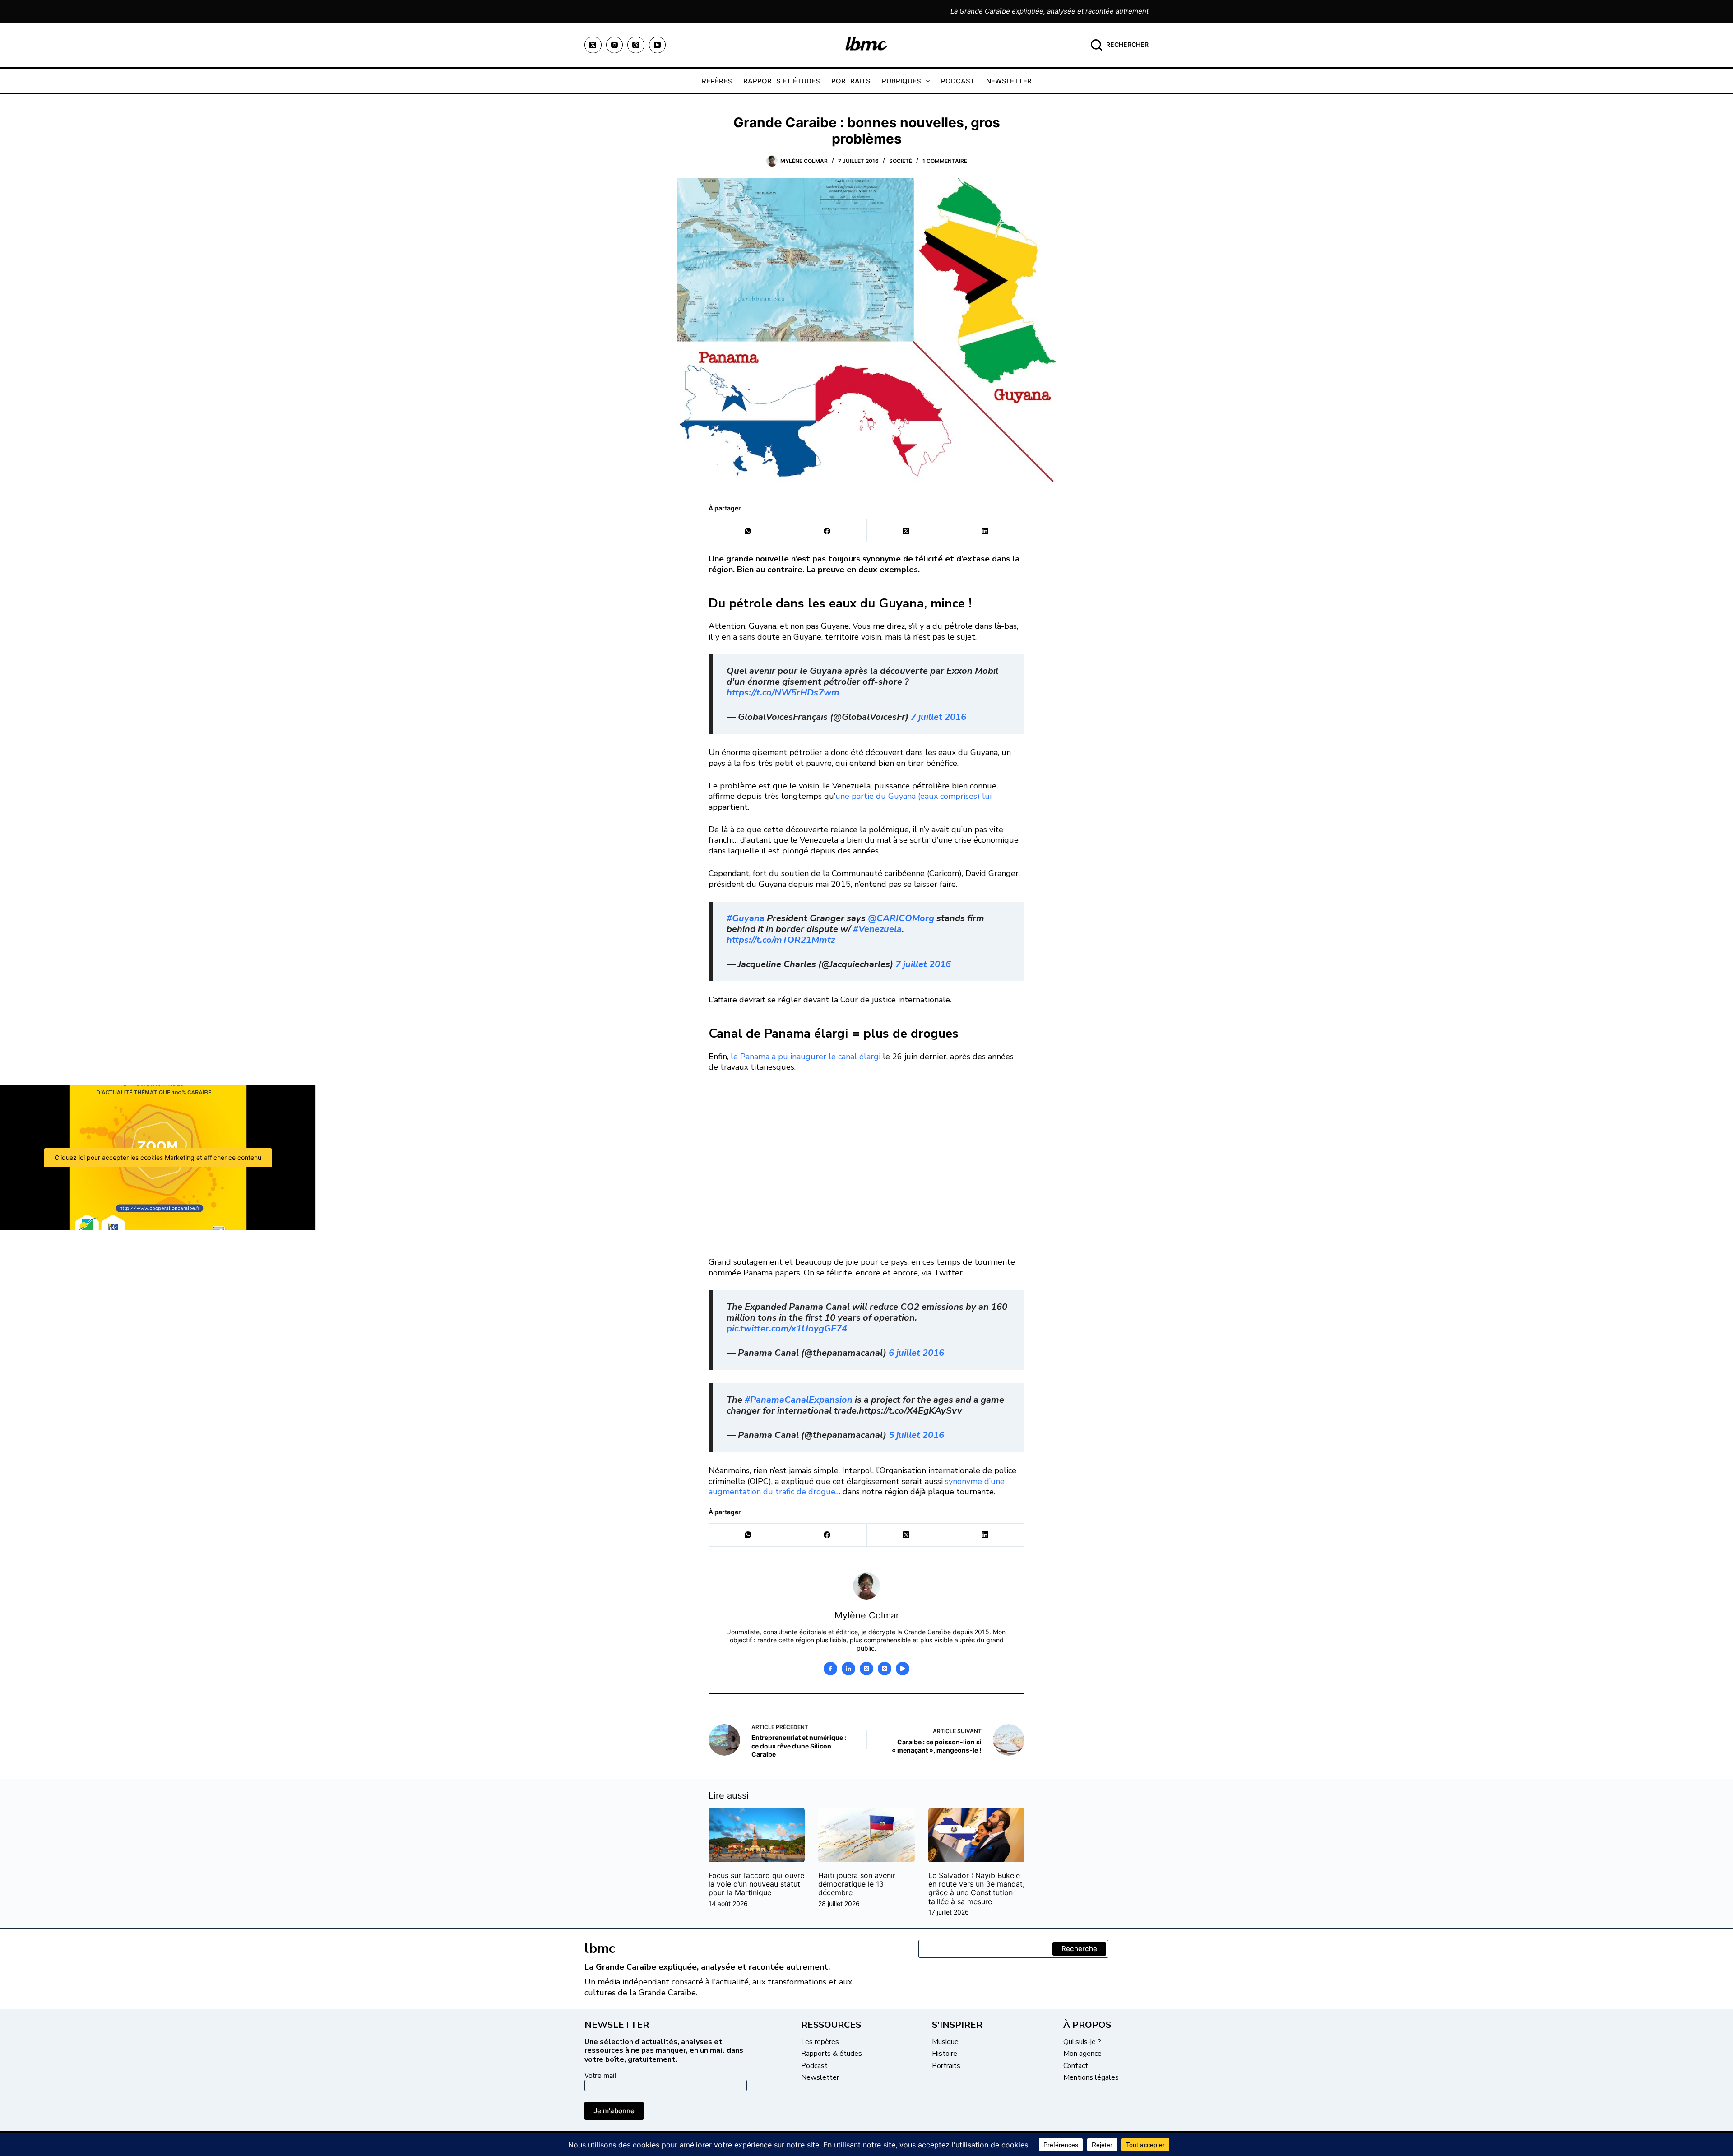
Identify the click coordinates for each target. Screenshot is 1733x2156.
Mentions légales (1091, 2077)
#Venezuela (877, 929)
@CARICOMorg (901, 918)
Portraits (851, 81)
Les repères (820, 2042)
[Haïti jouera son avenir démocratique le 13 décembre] (866, 1835)
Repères (717, 81)
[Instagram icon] (885, 1669)
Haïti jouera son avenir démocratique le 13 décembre (857, 1884)
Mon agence (1082, 2054)
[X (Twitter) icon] (866, 1669)
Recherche (1079, 1949)
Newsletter (1009, 81)
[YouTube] (658, 45)
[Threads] (636, 45)
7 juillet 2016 (938, 717)
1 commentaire (945, 161)
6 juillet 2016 (916, 1353)
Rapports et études (782, 81)
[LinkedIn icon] (848, 1669)
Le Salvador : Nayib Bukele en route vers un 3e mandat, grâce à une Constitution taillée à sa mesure (976, 1888)
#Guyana (746, 918)
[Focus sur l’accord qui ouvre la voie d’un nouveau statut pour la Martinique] (757, 1835)
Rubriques (901, 81)
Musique (945, 2042)
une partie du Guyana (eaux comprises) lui (913, 796)
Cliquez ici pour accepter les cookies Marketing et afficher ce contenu (158, 1157)
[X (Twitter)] (593, 45)
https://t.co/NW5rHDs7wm (783, 693)
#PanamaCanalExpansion (799, 1400)
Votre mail (600, 2075)
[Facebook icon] (830, 1669)
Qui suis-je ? (1082, 2042)
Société (901, 161)
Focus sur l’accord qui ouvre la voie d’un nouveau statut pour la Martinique (756, 1884)
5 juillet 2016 (916, 1435)
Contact (1076, 2066)
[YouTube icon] (903, 1669)
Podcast (958, 81)
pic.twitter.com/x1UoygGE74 (787, 1328)
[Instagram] (615, 45)
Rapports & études (832, 2054)
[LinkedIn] (985, 531)
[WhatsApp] (748, 531)
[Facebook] (827, 531)
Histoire (945, 2054)
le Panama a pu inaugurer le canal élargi (807, 1057)
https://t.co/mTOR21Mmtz (781, 940)
